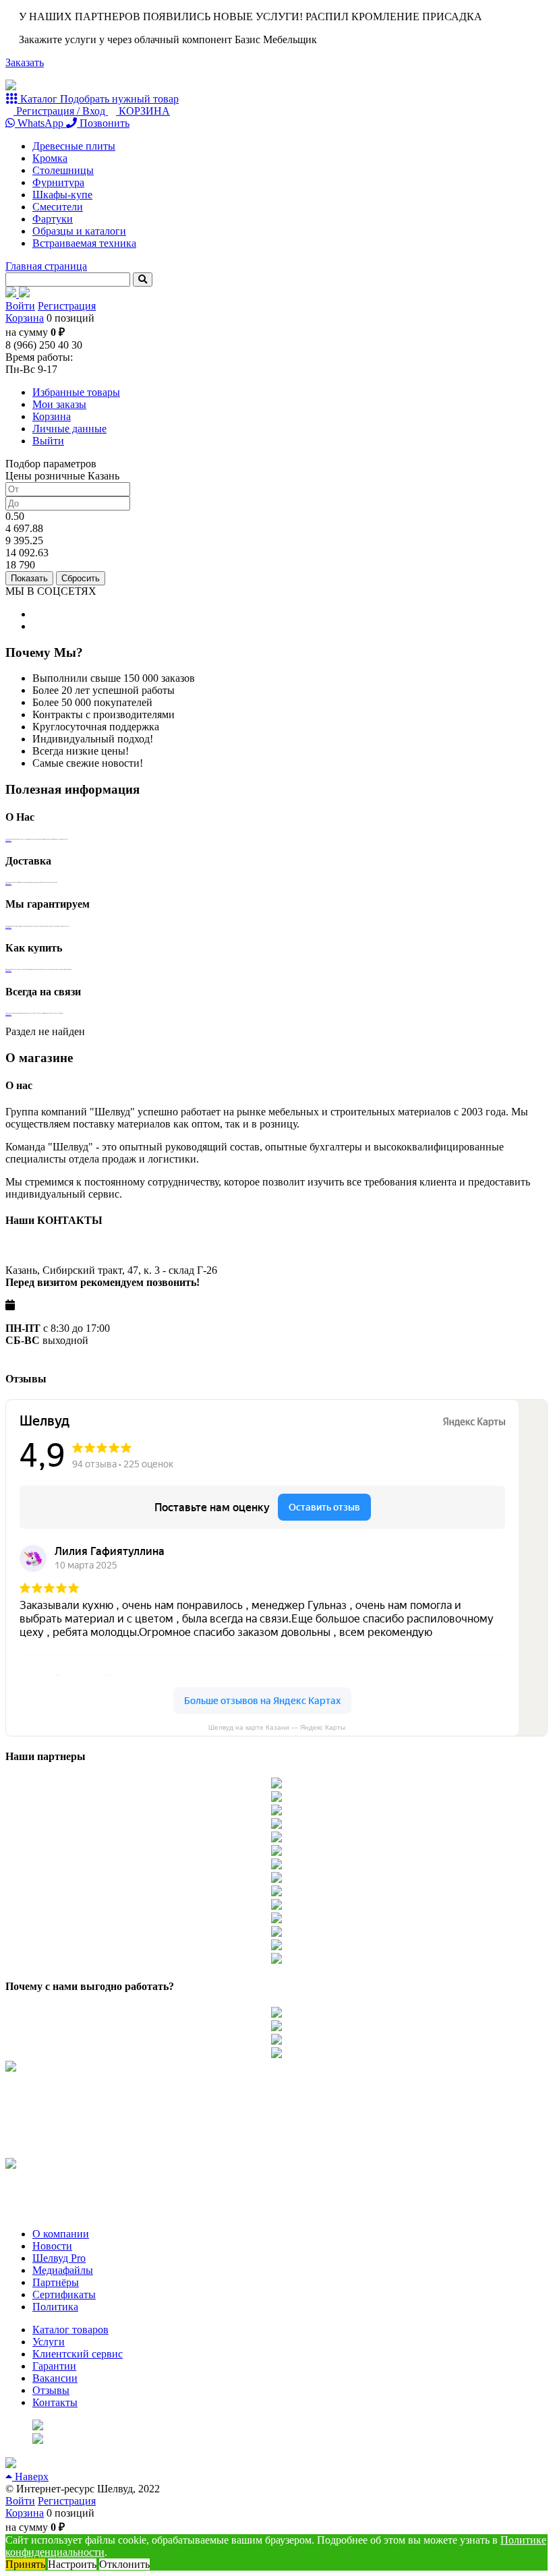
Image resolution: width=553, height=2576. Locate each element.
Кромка (50, 158)
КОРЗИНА (143, 111)
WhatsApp (40, 123)
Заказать (25, 62)
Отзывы (51, 2390)
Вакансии (55, 2378)
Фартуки (53, 219)
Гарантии (54, 2366)
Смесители (58, 207)
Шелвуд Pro (59, 2258)
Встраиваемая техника (84, 243)
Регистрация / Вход (61, 111)
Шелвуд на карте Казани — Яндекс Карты (277, 1727)
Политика (55, 2307)
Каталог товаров (70, 2330)
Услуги (49, 2342)
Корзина (25, 318)
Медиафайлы (63, 2270)
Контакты (55, 2402)
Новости (52, 2246)
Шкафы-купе (62, 195)
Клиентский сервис (78, 2354)
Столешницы (63, 170)
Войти (20, 306)
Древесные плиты (74, 146)
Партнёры (56, 2282)
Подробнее (8, 840)
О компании (61, 2234)
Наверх (30, 2477)
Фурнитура (58, 182)
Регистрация (67, 306)
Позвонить (103, 123)
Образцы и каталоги (79, 231)
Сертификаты (64, 2294)
